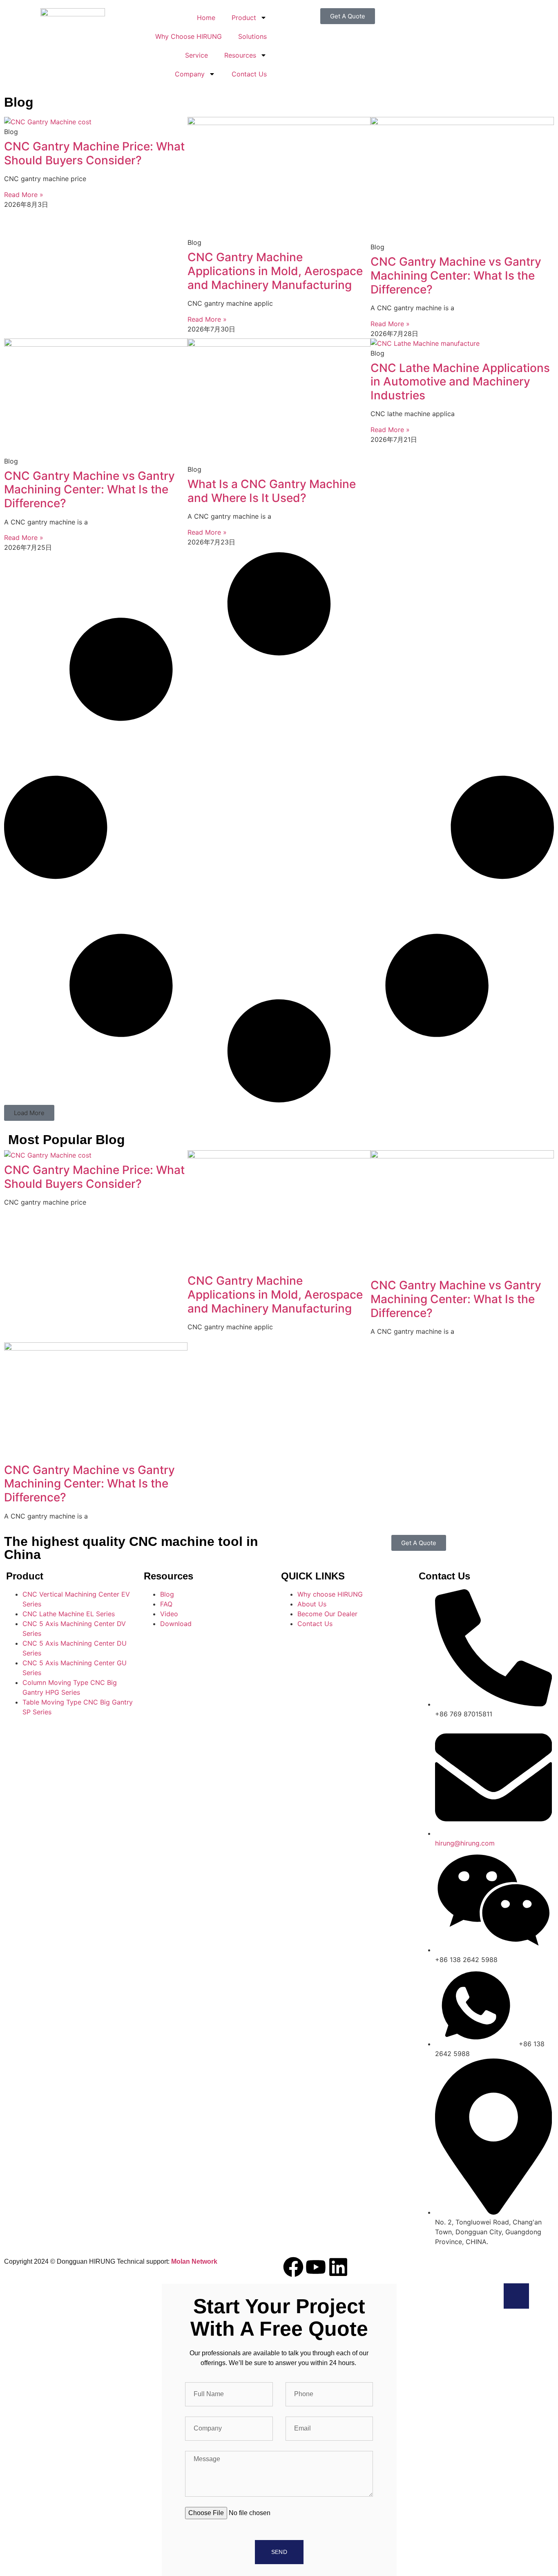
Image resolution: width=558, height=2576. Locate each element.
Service (196, 55)
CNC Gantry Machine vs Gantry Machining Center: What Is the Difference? (456, 275)
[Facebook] (293, 2267)
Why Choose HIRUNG (189, 36)
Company (190, 74)
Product (244, 18)
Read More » (24, 195)
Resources (240, 55)
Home (206, 18)
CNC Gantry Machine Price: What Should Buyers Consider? (94, 153)
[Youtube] (316, 2267)
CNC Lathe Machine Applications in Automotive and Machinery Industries (460, 382)
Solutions (252, 36)
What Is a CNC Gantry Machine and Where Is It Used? (272, 491)
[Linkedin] (338, 2267)
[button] (29, 1113)
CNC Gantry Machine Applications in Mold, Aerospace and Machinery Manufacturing (275, 271)
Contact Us (249, 74)
